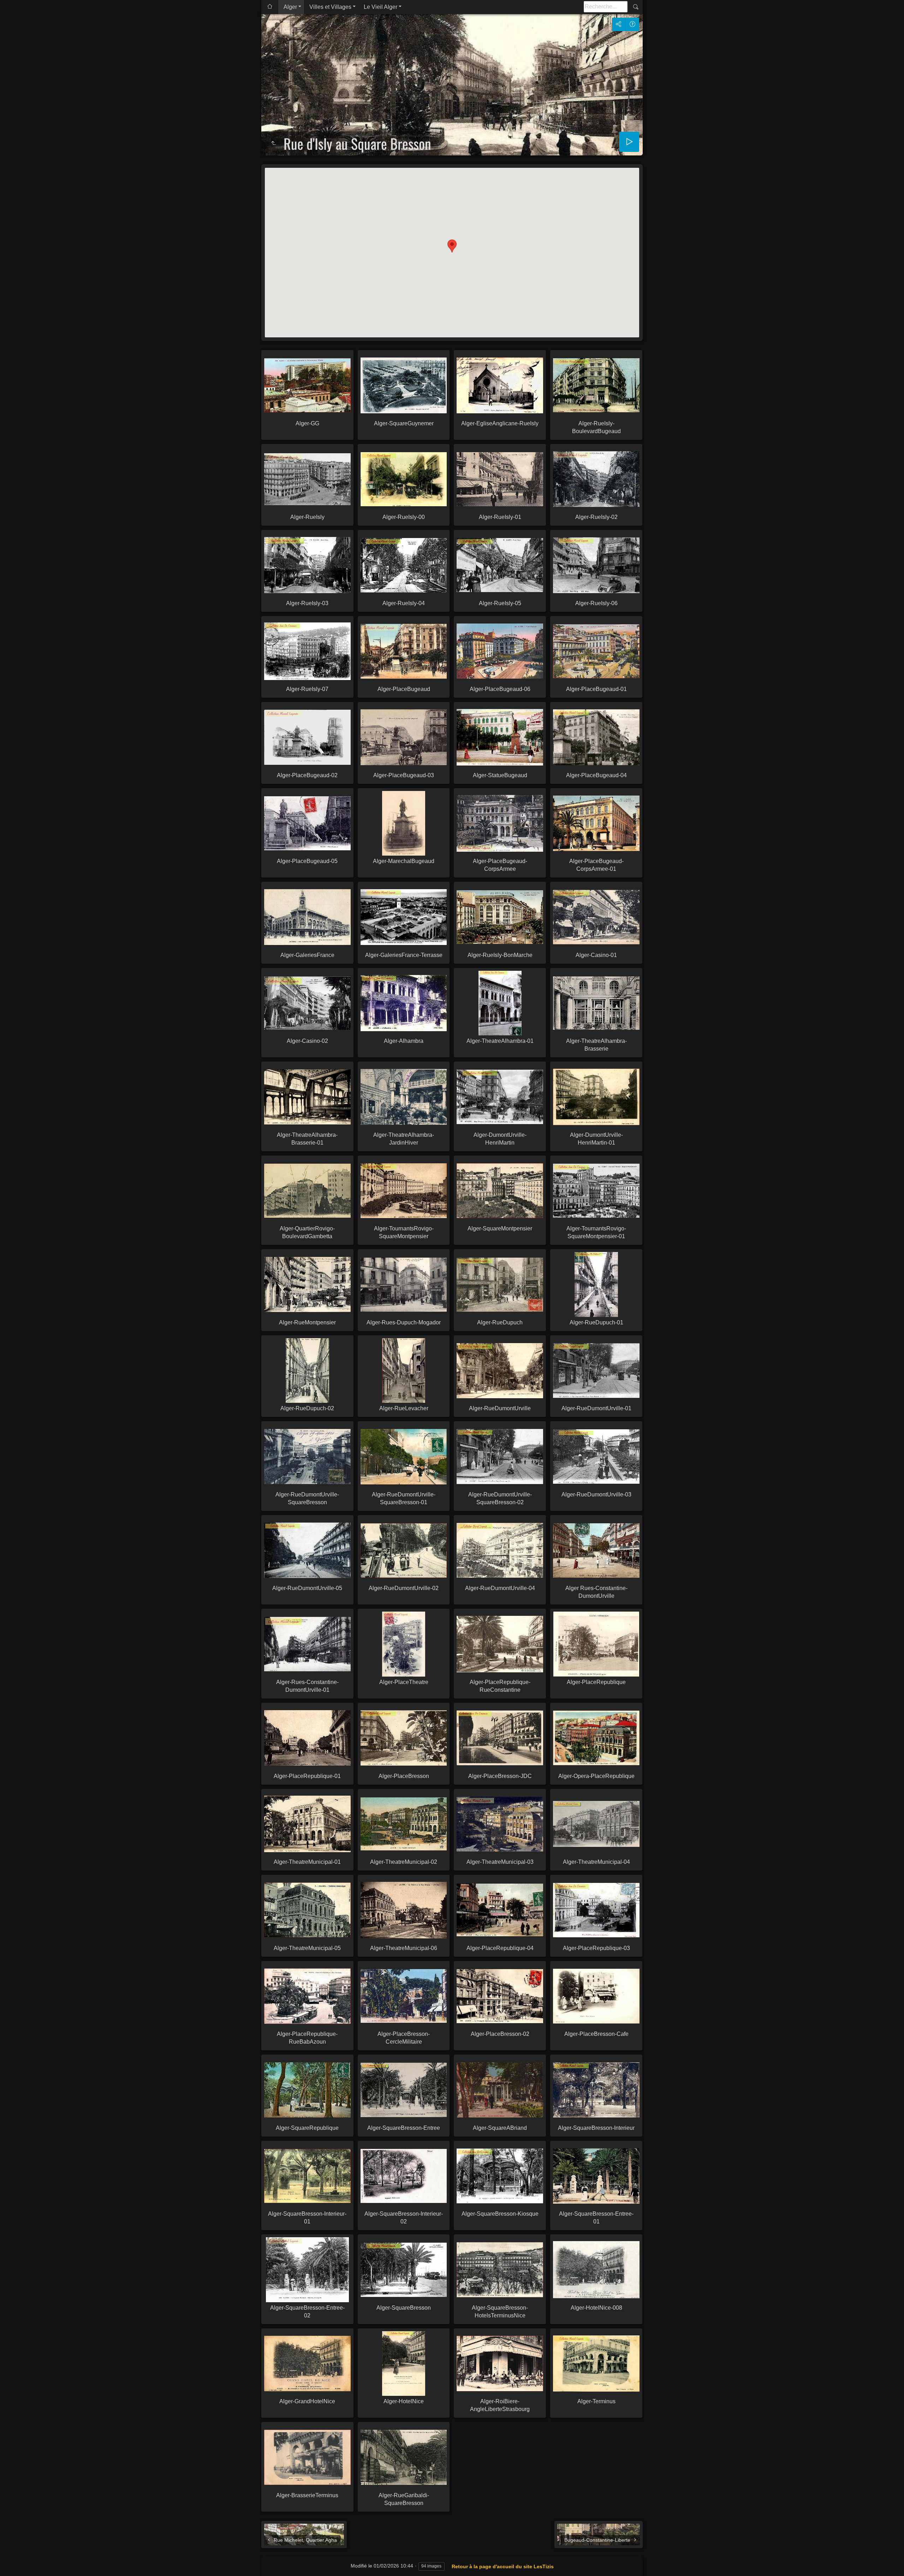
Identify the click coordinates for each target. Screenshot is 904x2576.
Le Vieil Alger (380, 7)
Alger (290, 7)
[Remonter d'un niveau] (273, 143)
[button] (452, 246)
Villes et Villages (330, 7)
